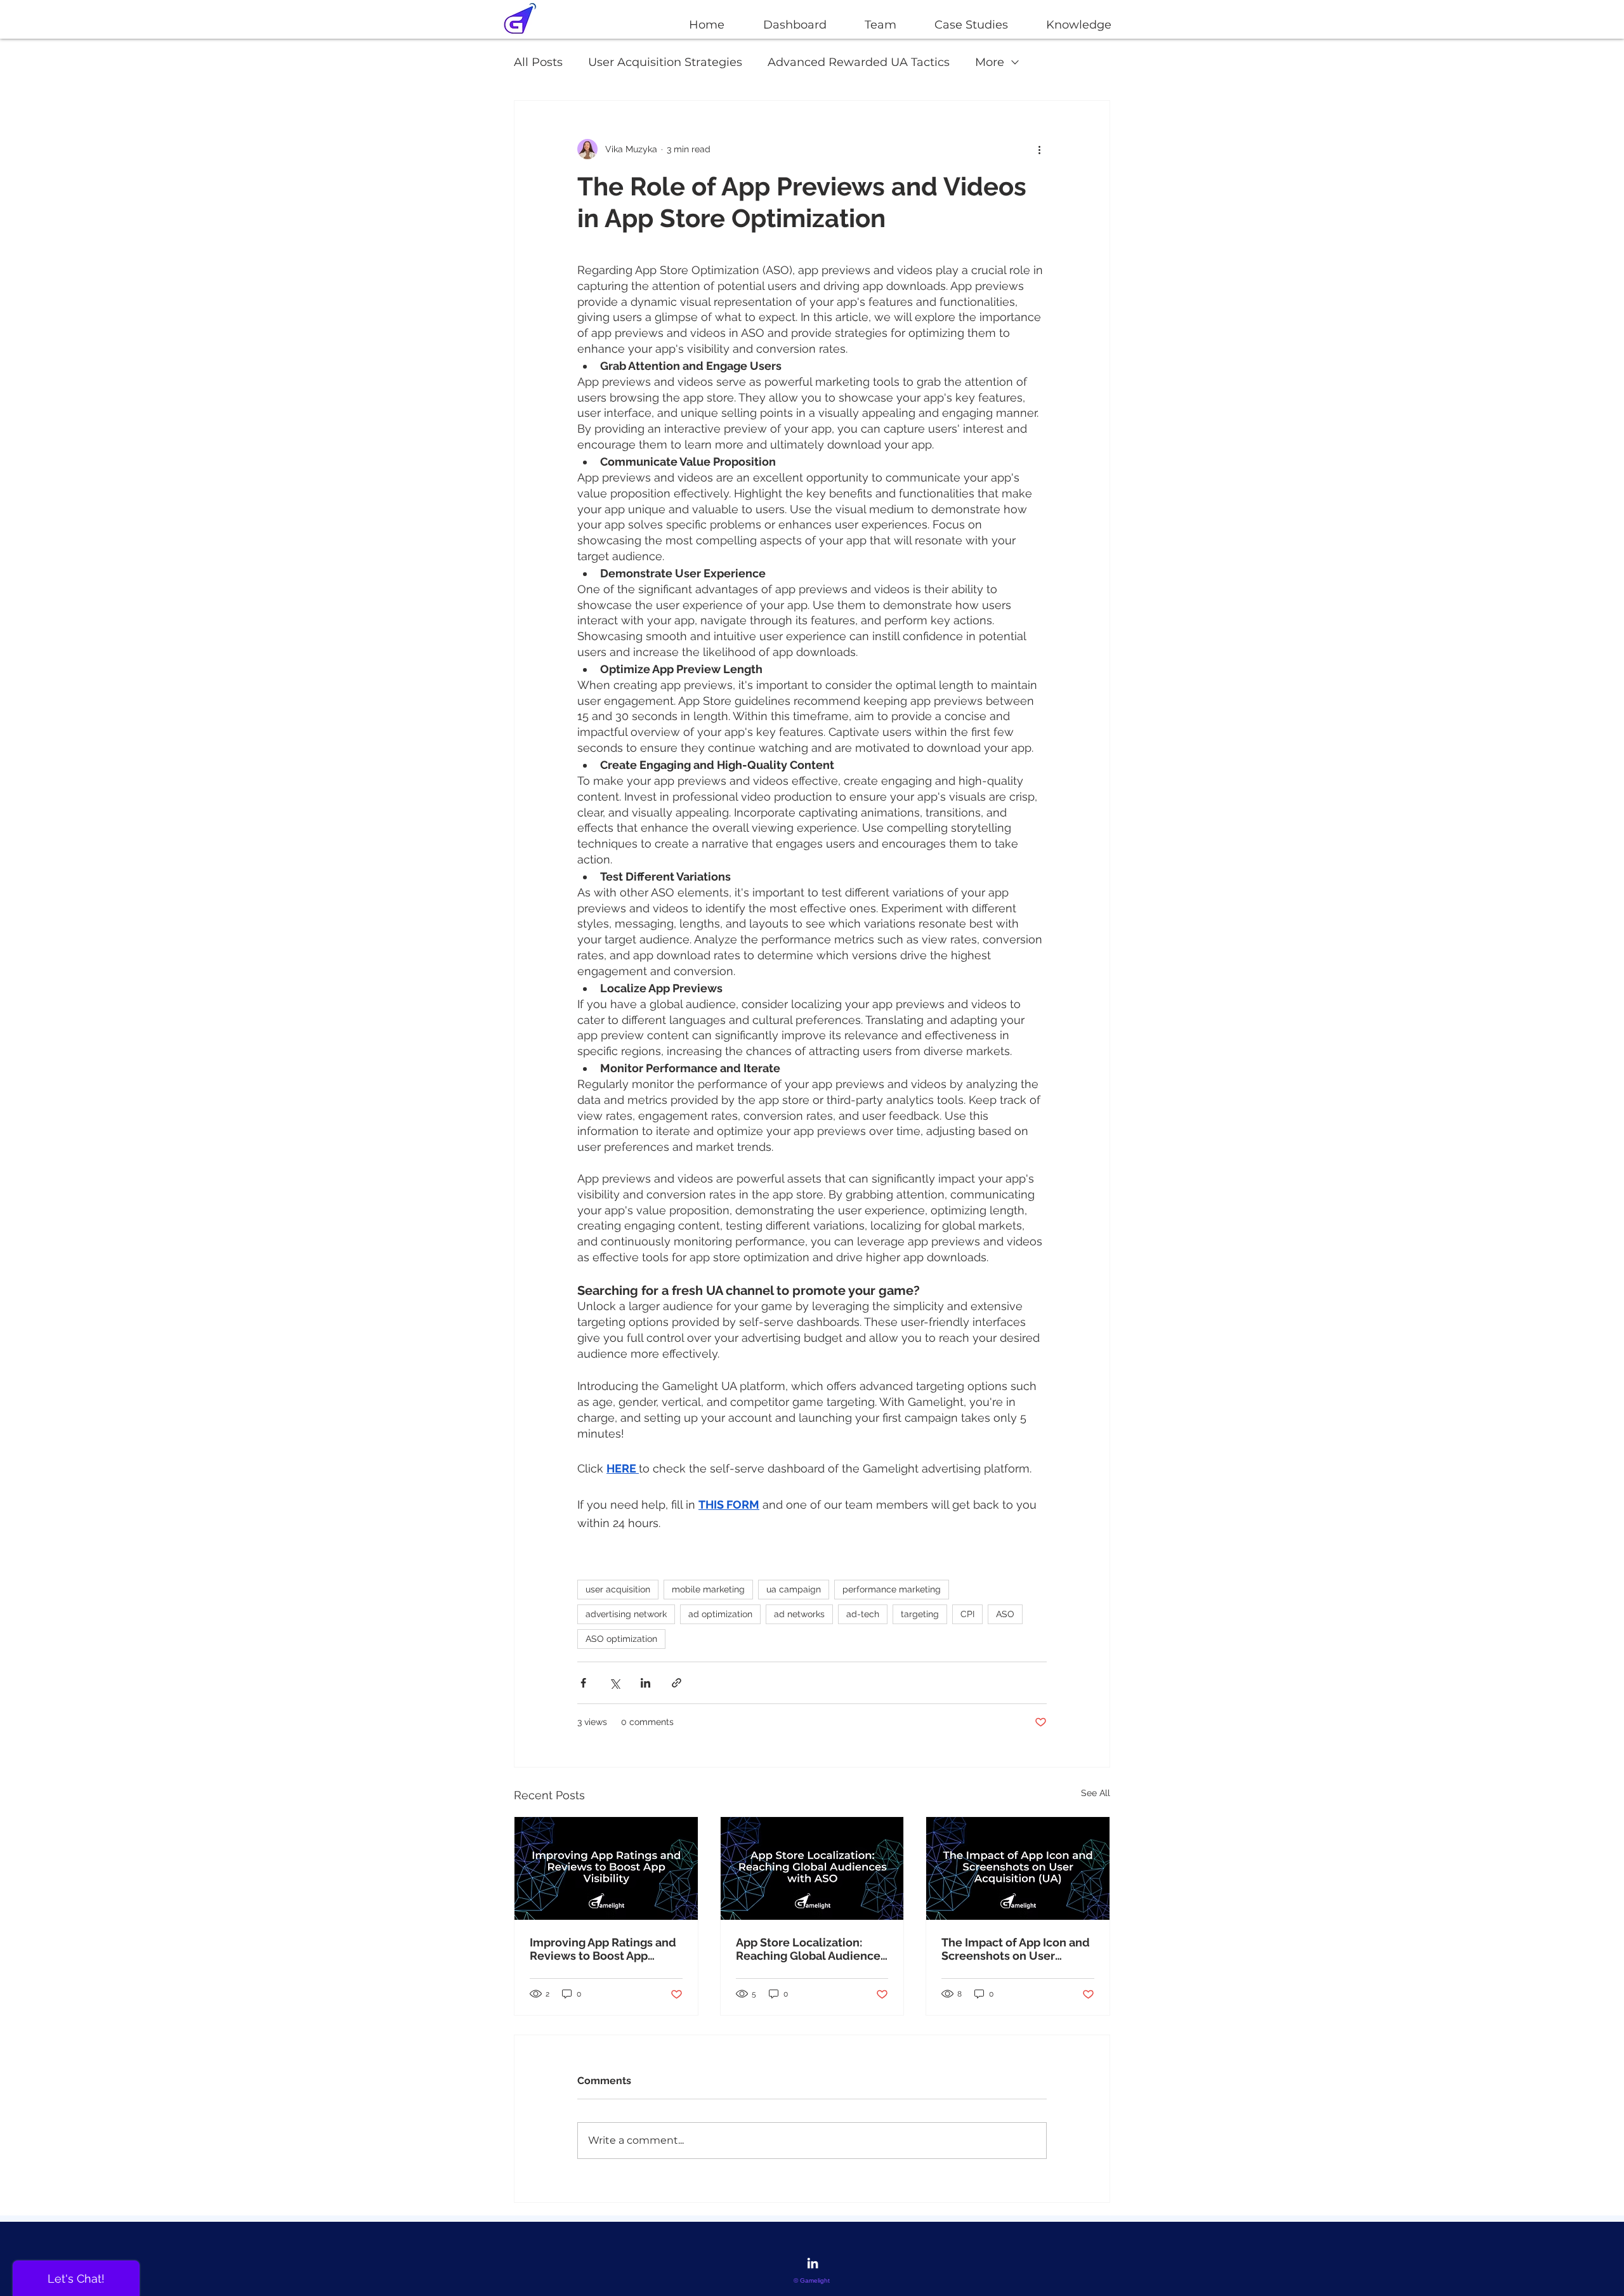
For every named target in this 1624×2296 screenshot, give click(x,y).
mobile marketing (708, 1589)
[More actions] (1039, 149)
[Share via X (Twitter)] (614, 1683)
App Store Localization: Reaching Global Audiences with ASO (811, 1949)
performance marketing (892, 1589)
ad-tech (863, 1614)
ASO (1005, 1614)
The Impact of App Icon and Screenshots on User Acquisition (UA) (1016, 1949)
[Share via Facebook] (583, 1683)
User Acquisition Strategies (665, 62)
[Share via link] (677, 1683)
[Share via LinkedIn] (645, 1683)
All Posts (538, 62)
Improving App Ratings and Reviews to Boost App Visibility (603, 1949)
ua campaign (794, 1589)
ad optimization (720, 1614)
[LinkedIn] (813, 2263)
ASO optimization (621, 1639)
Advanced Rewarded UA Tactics (859, 62)
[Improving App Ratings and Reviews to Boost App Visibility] (606, 1868)
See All (1096, 1793)
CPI (967, 1614)
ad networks (799, 1614)
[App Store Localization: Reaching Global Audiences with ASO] (812, 1868)
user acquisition (618, 1589)
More (990, 62)
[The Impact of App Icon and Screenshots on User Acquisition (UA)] (1018, 1868)
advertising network (626, 1614)
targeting (920, 1614)
